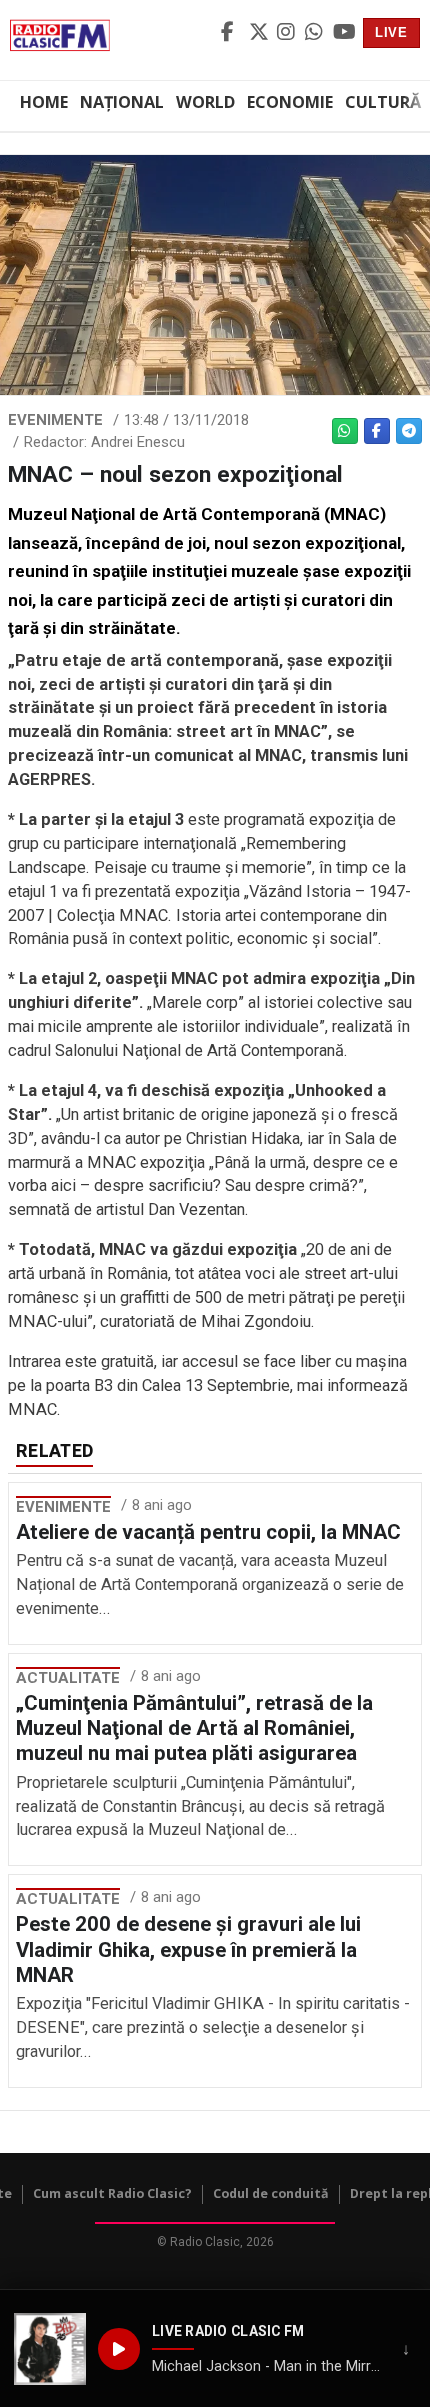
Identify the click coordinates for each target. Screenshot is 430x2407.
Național (122, 102)
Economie (290, 102)
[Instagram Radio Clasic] (288, 33)
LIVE (391, 32)
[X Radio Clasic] (260, 33)
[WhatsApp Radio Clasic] (316, 33)
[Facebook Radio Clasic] (232, 33)
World (205, 102)
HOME (44, 102)
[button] (50, 2349)
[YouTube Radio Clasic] (344, 33)
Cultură (383, 102)
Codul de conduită (271, 2193)
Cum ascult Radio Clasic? (112, 2193)
